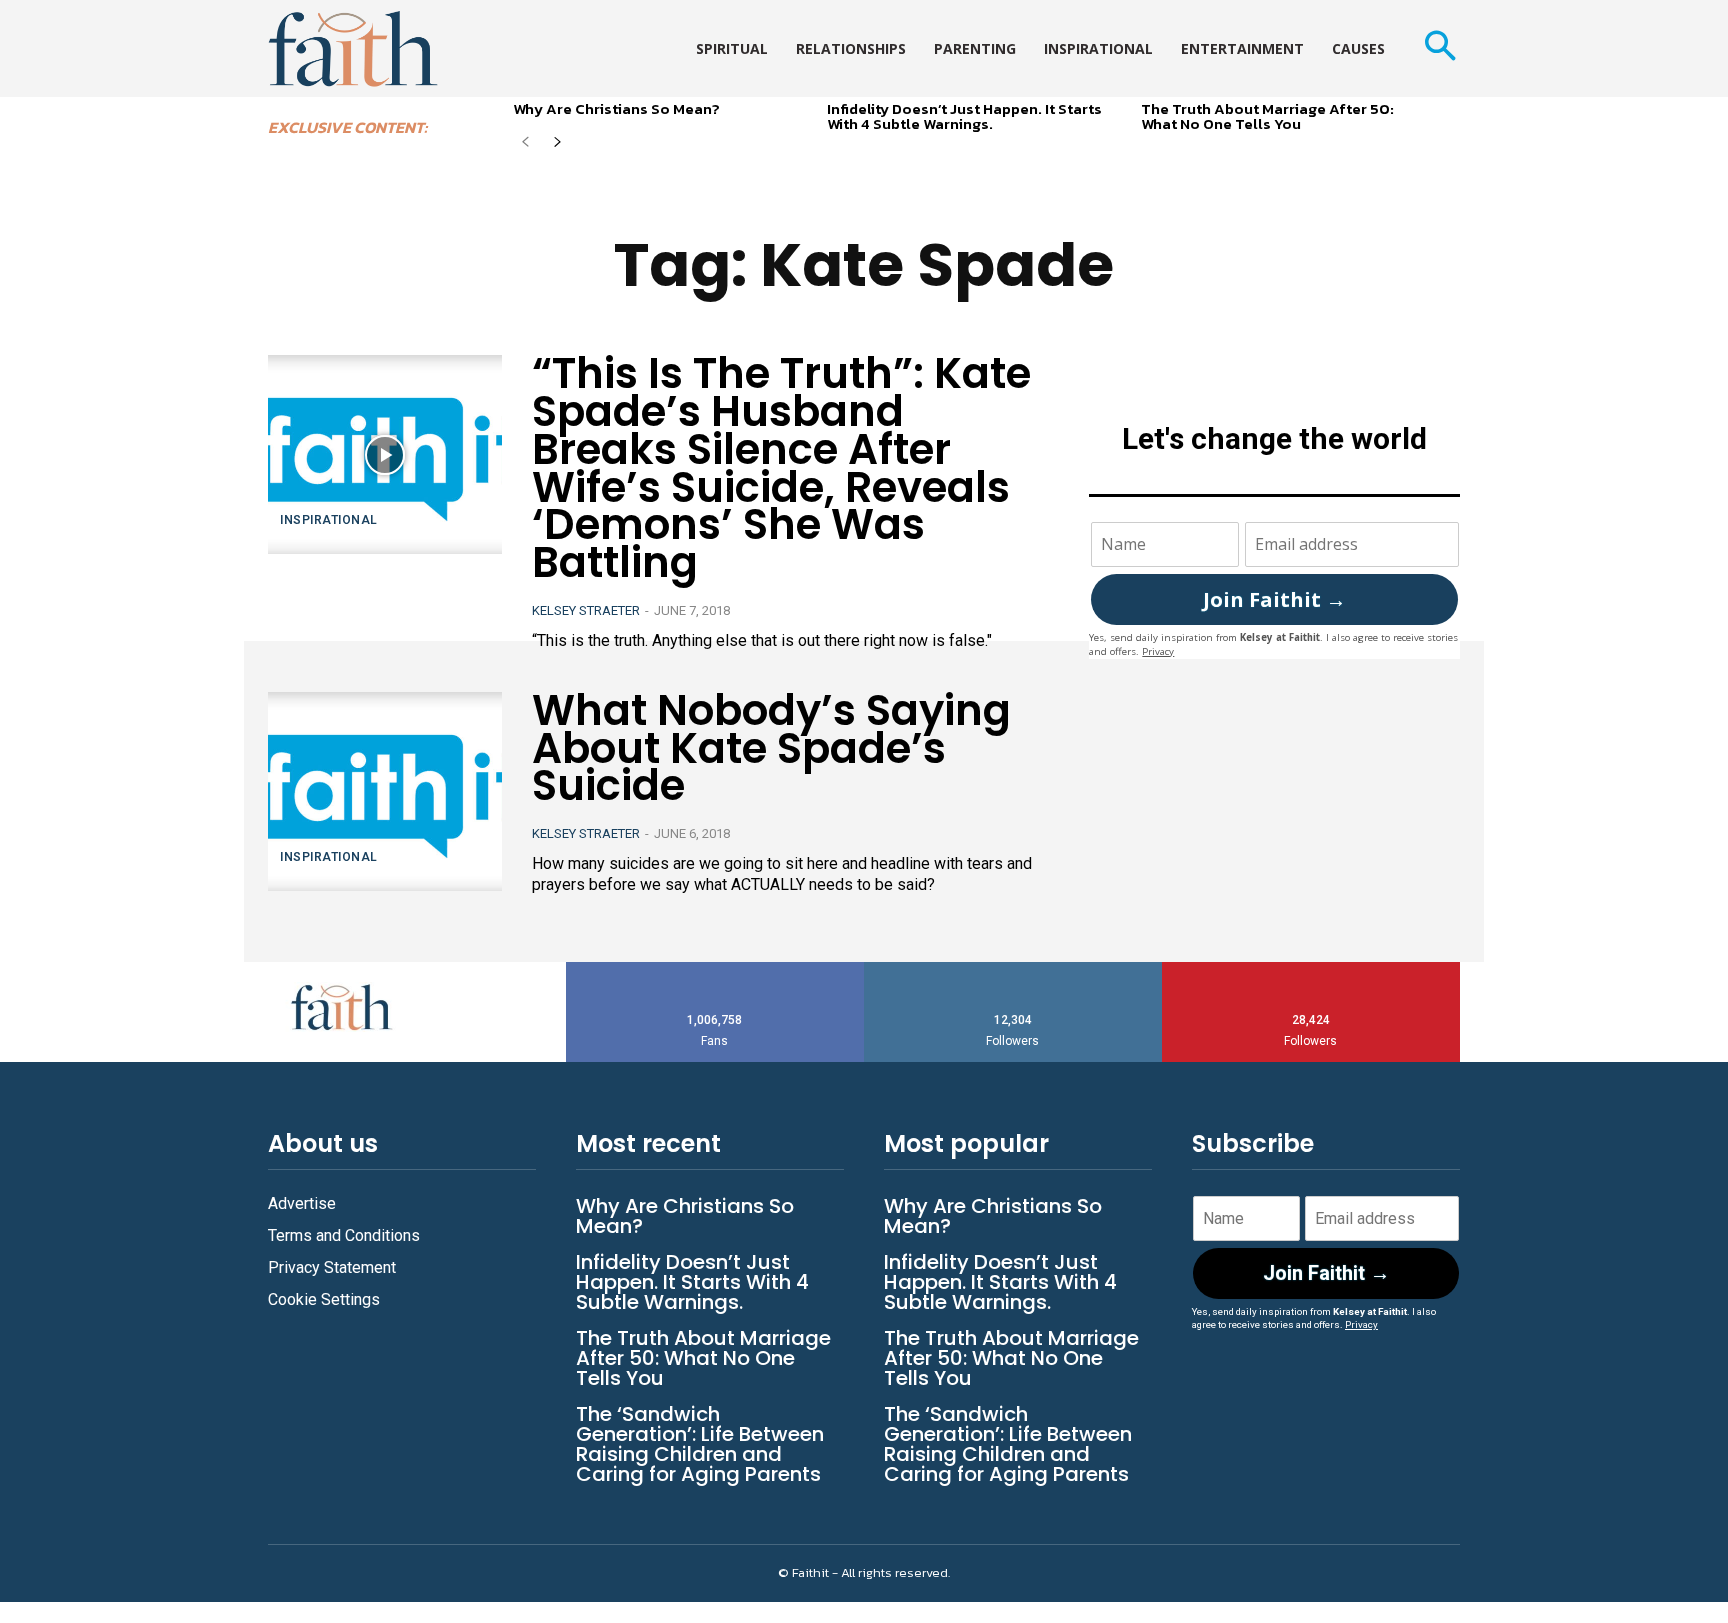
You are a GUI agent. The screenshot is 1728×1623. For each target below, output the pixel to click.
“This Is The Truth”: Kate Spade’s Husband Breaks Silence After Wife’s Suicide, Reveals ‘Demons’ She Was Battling (781, 468)
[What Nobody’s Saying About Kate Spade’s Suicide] (385, 791)
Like (715, 969)
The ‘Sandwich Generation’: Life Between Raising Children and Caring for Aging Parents (700, 1444)
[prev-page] (525, 143)
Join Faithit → (1274, 599)
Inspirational (329, 520)
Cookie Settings (324, 1299)
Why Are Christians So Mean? (616, 108)
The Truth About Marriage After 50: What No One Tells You (1267, 116)
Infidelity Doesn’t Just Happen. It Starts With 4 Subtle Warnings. (964, 116)
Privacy (1158, 651)
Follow (1013, 969)
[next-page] (557, 143)
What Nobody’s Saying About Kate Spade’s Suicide (771, 748)
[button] (1439, 48)
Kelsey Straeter (586, 610)
